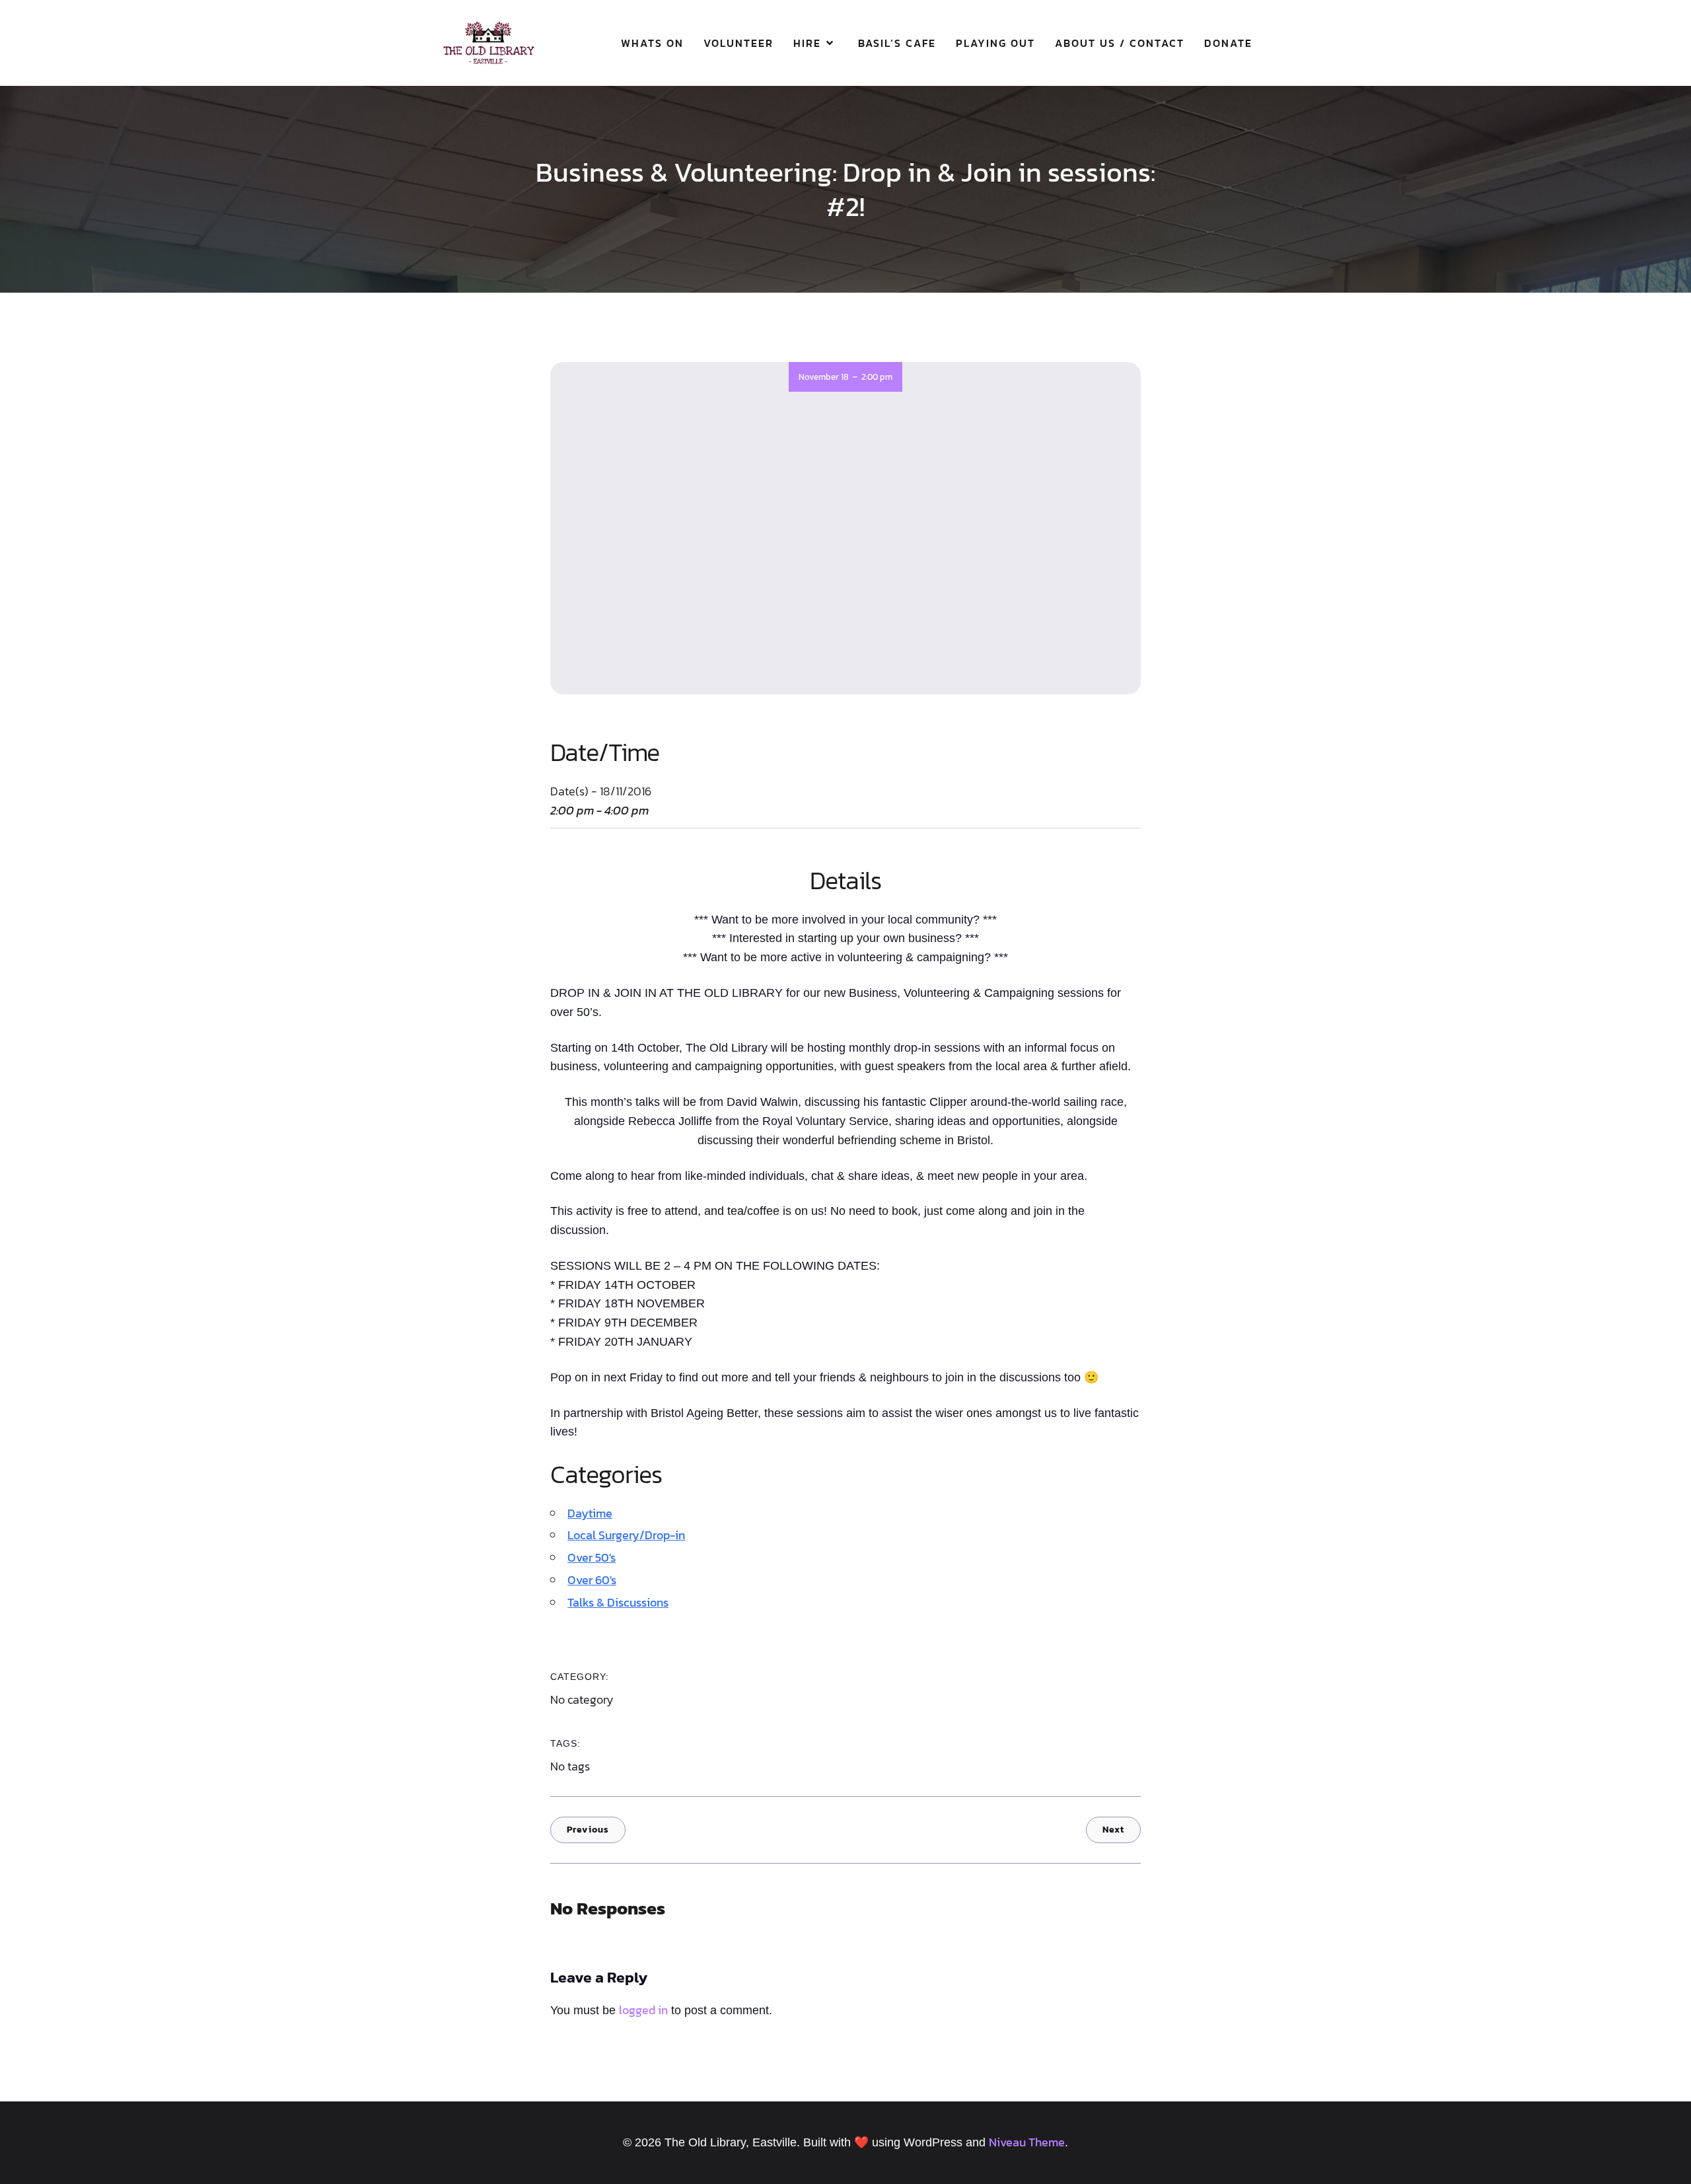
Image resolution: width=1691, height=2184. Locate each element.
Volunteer (738, 43)
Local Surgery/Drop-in (626, 1535)
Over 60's (592, 1580)
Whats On (652, 43)
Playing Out (995, 43)
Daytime (590, 1513)
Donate (1228, 43)
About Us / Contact (1120, 43)
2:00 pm (877, 377)
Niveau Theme (1027, 2142)
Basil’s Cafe (897, 43)
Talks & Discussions (618, 1602)
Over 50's (592, 1557)
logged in (643, 2010)
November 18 (824, 377)
